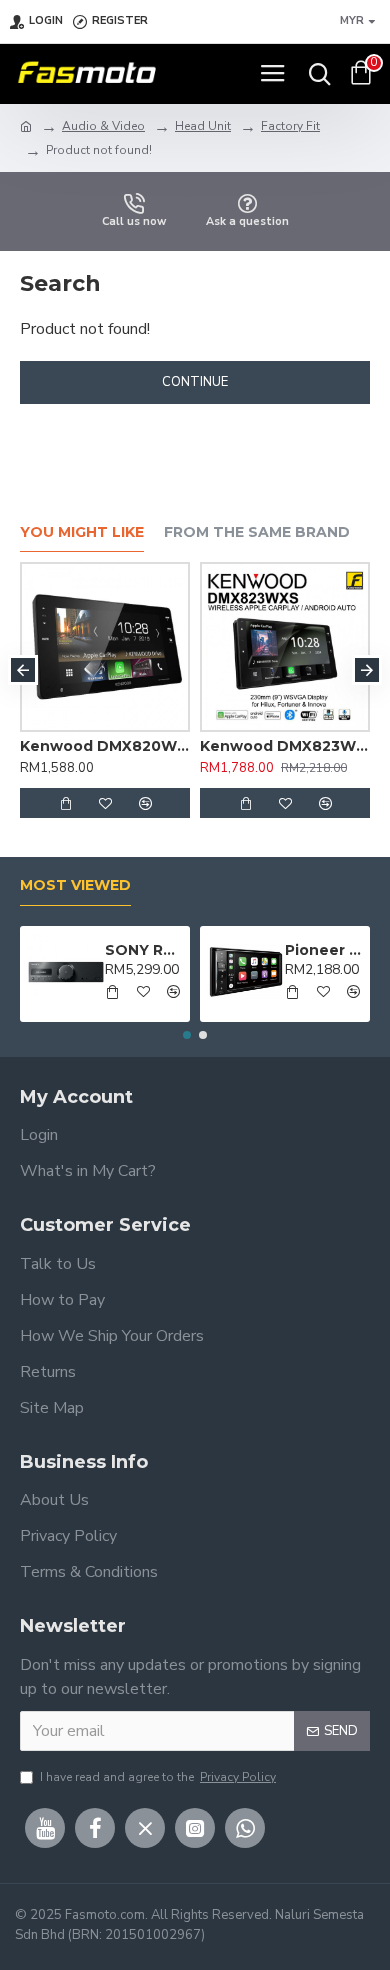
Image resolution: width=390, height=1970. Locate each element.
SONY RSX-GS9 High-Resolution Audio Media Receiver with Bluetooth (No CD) (144, 950)
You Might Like (82, 532)
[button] (23, 670)
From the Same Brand (257, 532)
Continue (195, 382)
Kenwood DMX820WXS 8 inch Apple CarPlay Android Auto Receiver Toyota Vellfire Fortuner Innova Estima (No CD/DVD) (105, 746)
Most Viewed (75, 885)
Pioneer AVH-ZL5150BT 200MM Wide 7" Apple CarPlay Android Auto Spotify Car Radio (324, 950)
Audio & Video (103, 126)
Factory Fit (290, 126)
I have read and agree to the (158, 1777)
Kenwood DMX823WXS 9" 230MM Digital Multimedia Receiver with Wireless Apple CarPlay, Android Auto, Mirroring (285, 746)
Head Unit (203, 126)
